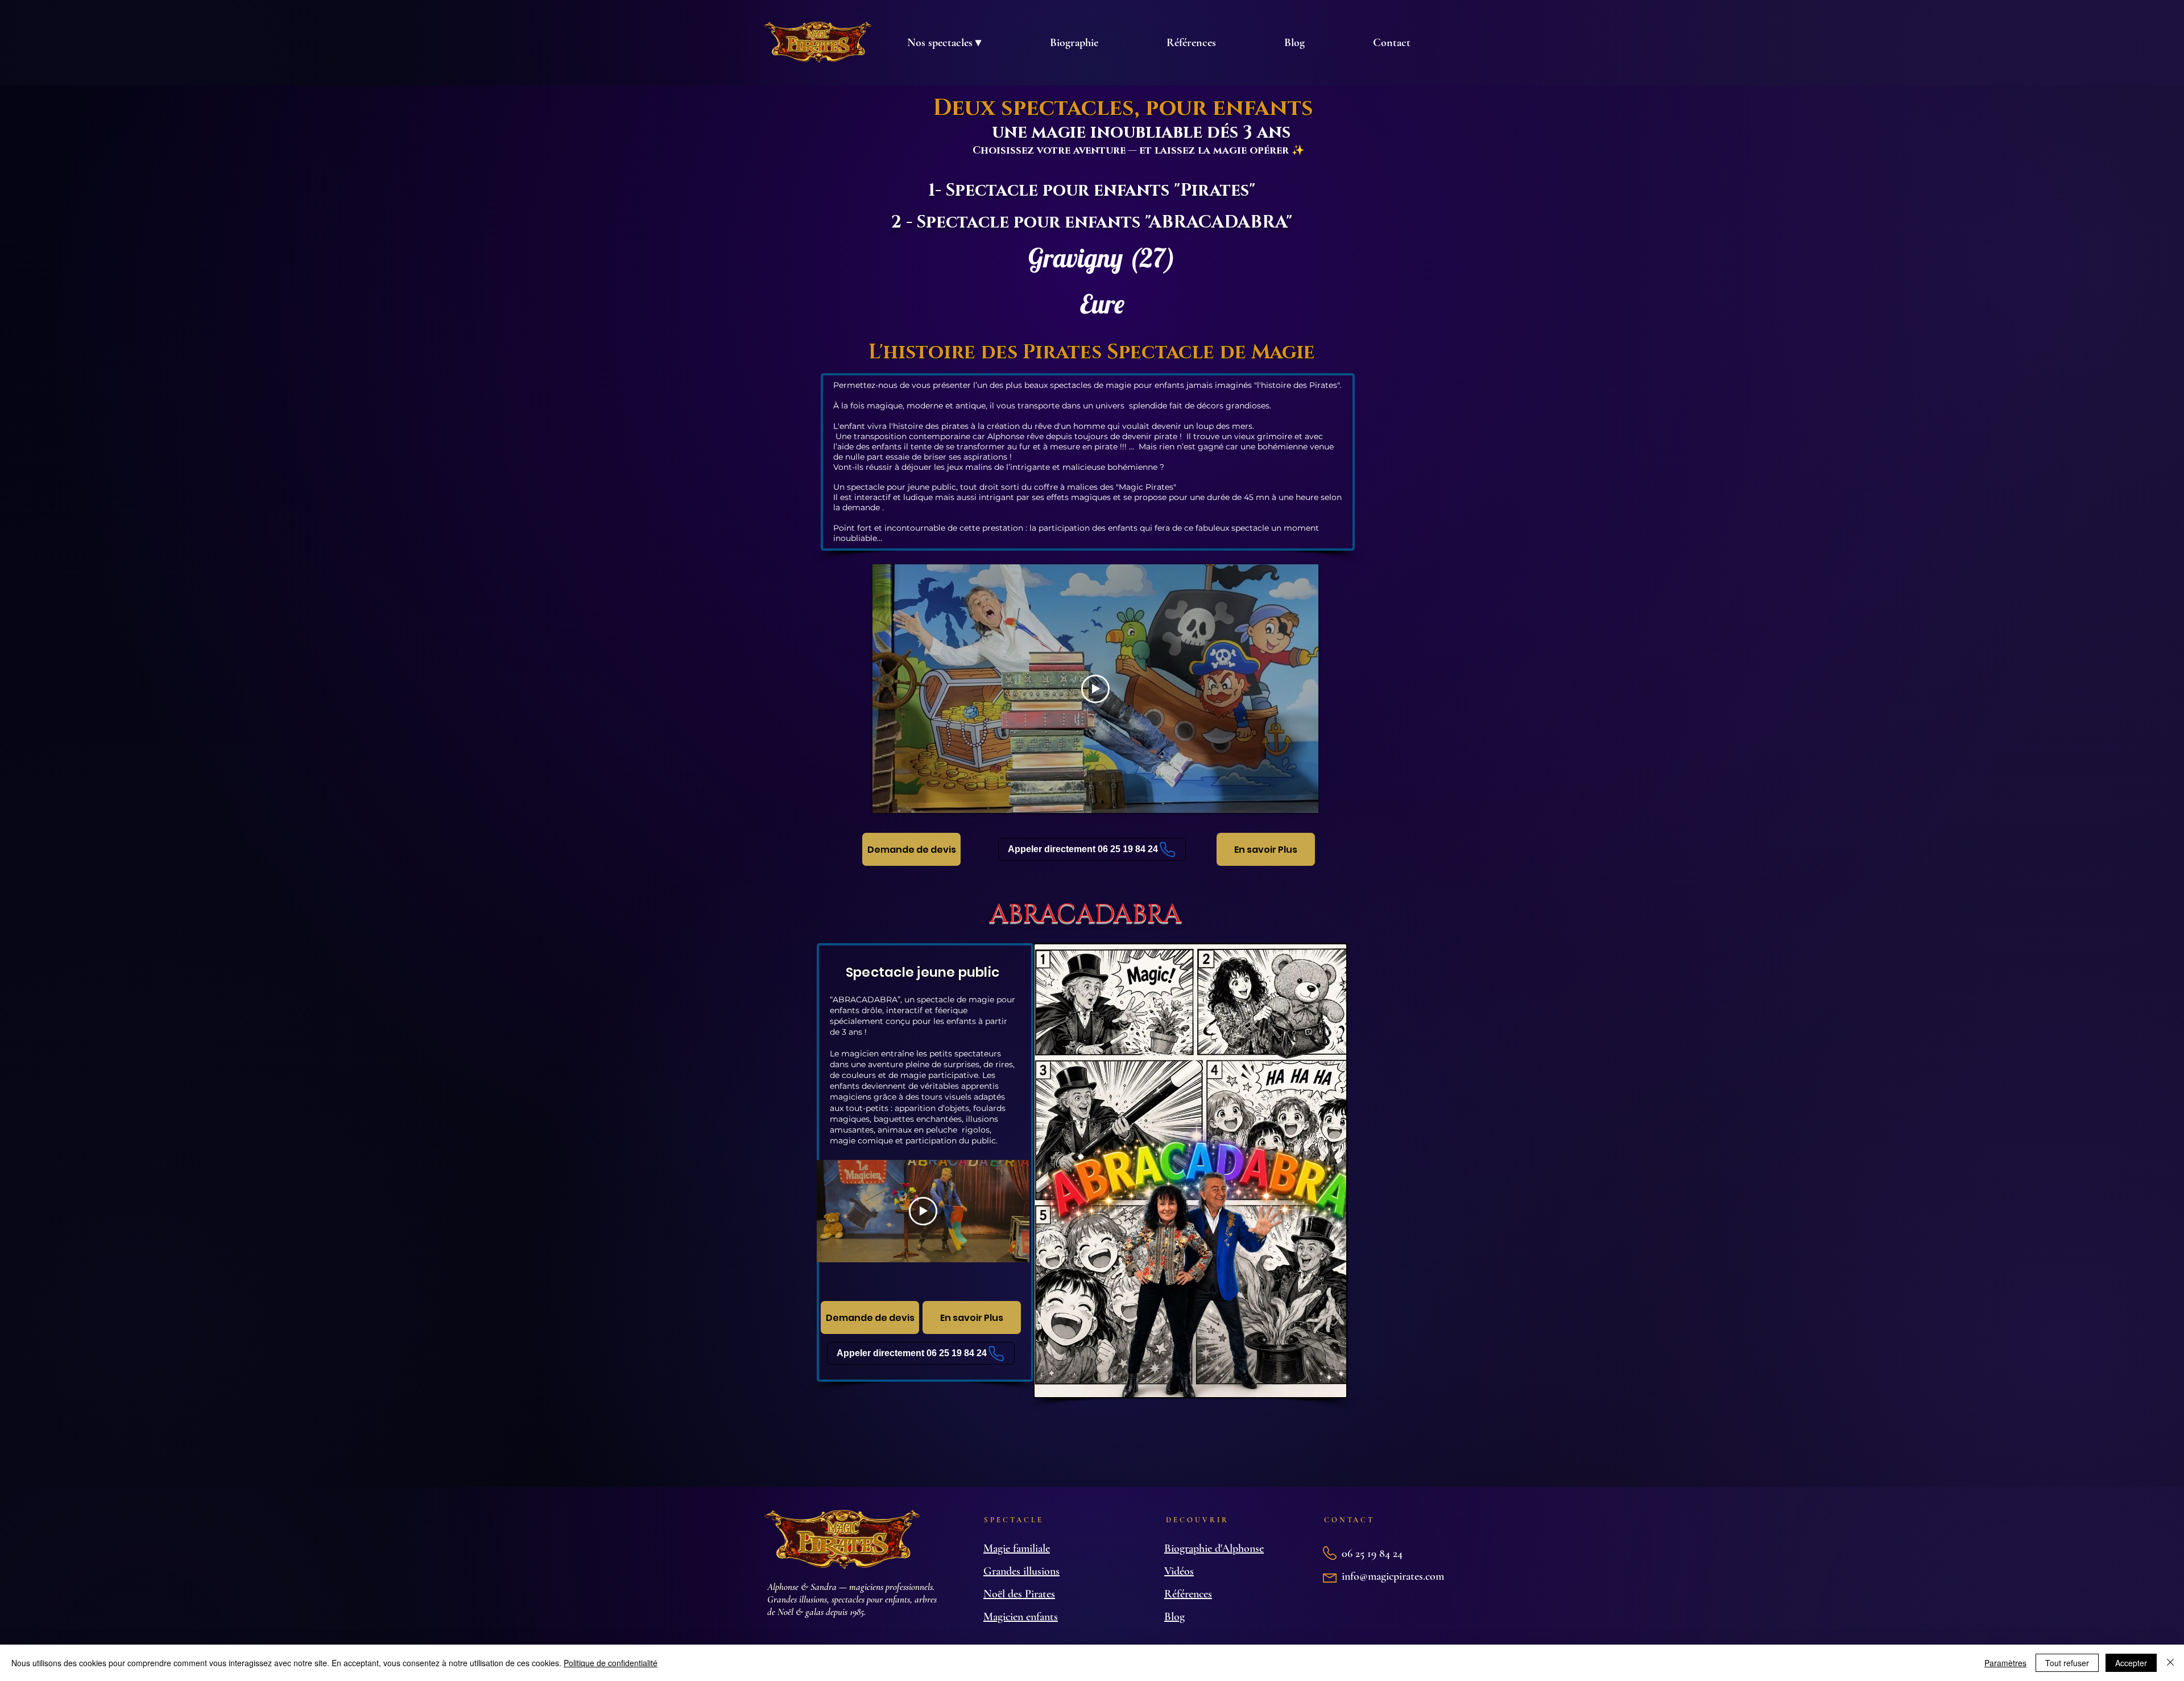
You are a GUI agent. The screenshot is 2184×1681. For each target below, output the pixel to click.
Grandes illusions (1021, 1571)
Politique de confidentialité (611, 1663)
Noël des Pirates (1019, 1594)
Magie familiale (1017, 1548)
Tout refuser (2067, 1663)
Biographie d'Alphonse (1214, 1548)
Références (1188, 1594)
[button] (944, 43)
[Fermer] (2170, 1663)
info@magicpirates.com (1393, 1576)
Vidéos (1179, 1571)
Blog (1174, 1617)
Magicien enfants (1021, 1617)
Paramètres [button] (2005, 1663)
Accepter (2131, 1663)
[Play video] (1095, 689)
